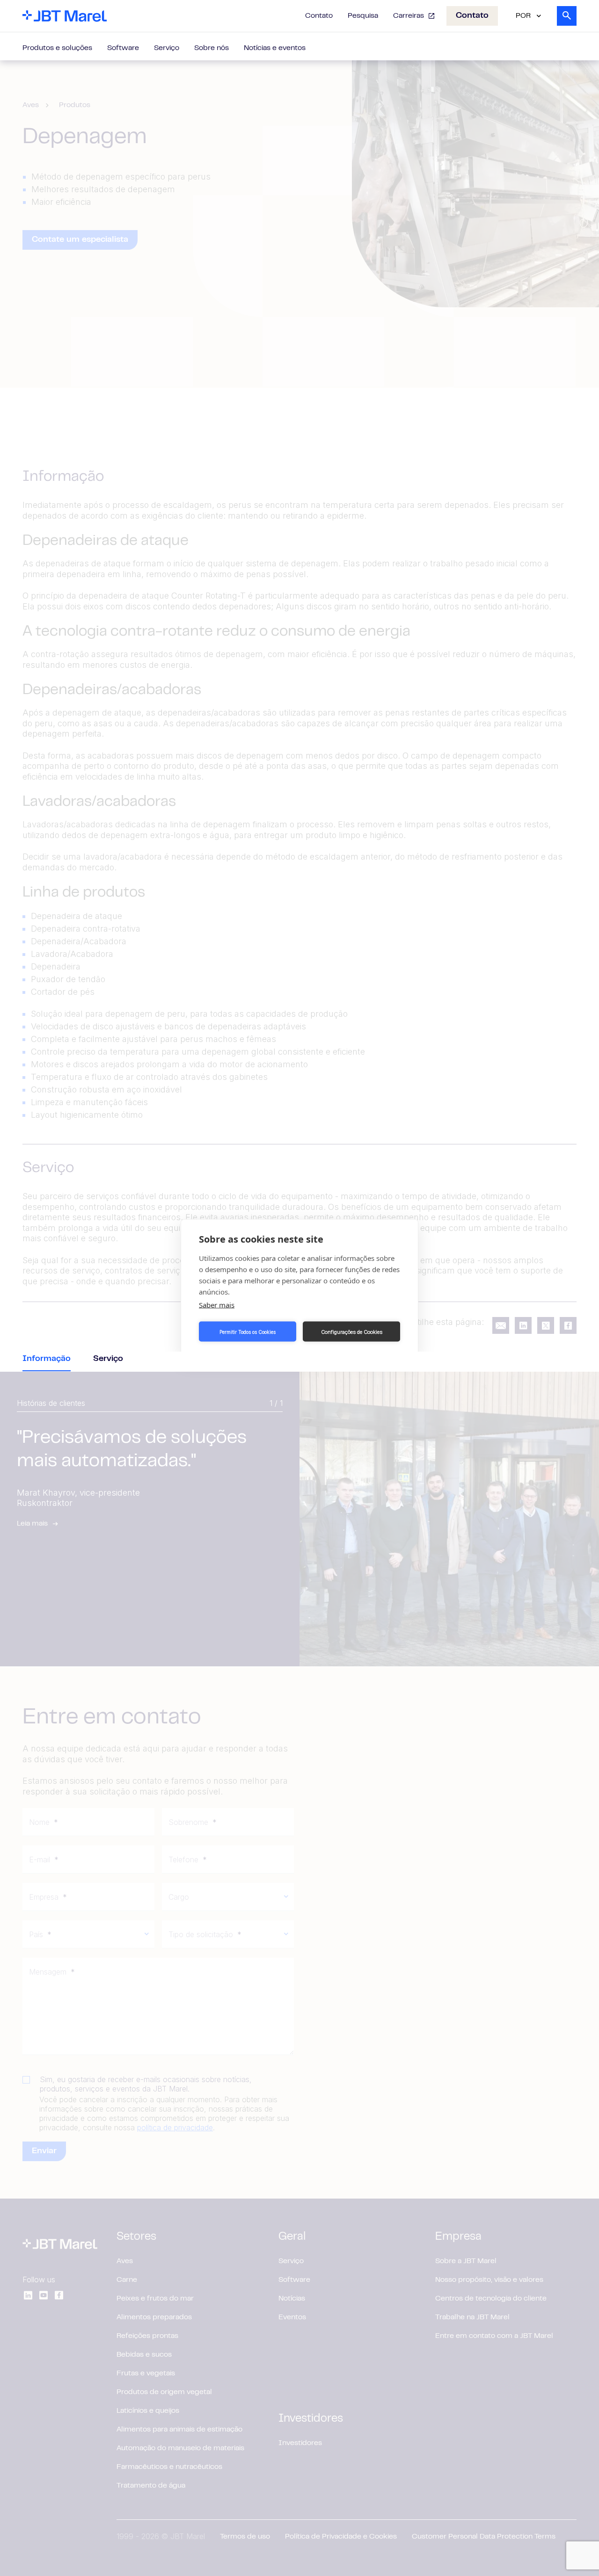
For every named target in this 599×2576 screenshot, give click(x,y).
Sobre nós (212, 48)
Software (123, 48)
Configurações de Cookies (352, 1331)
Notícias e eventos (275, 48)
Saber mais (217, 1305)
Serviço (167, 48)
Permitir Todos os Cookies (248, 1331)
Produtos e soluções (57, 48)
